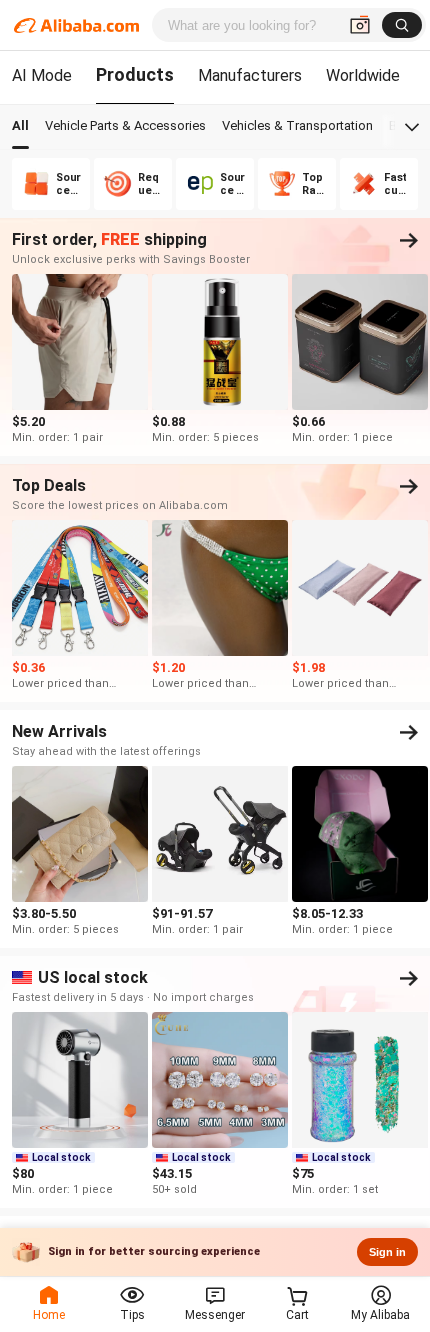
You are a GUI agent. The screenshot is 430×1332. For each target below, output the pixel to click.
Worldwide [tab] (363, 75)
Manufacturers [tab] (250, 75)
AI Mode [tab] (42, 75)
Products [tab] (135, 74)
